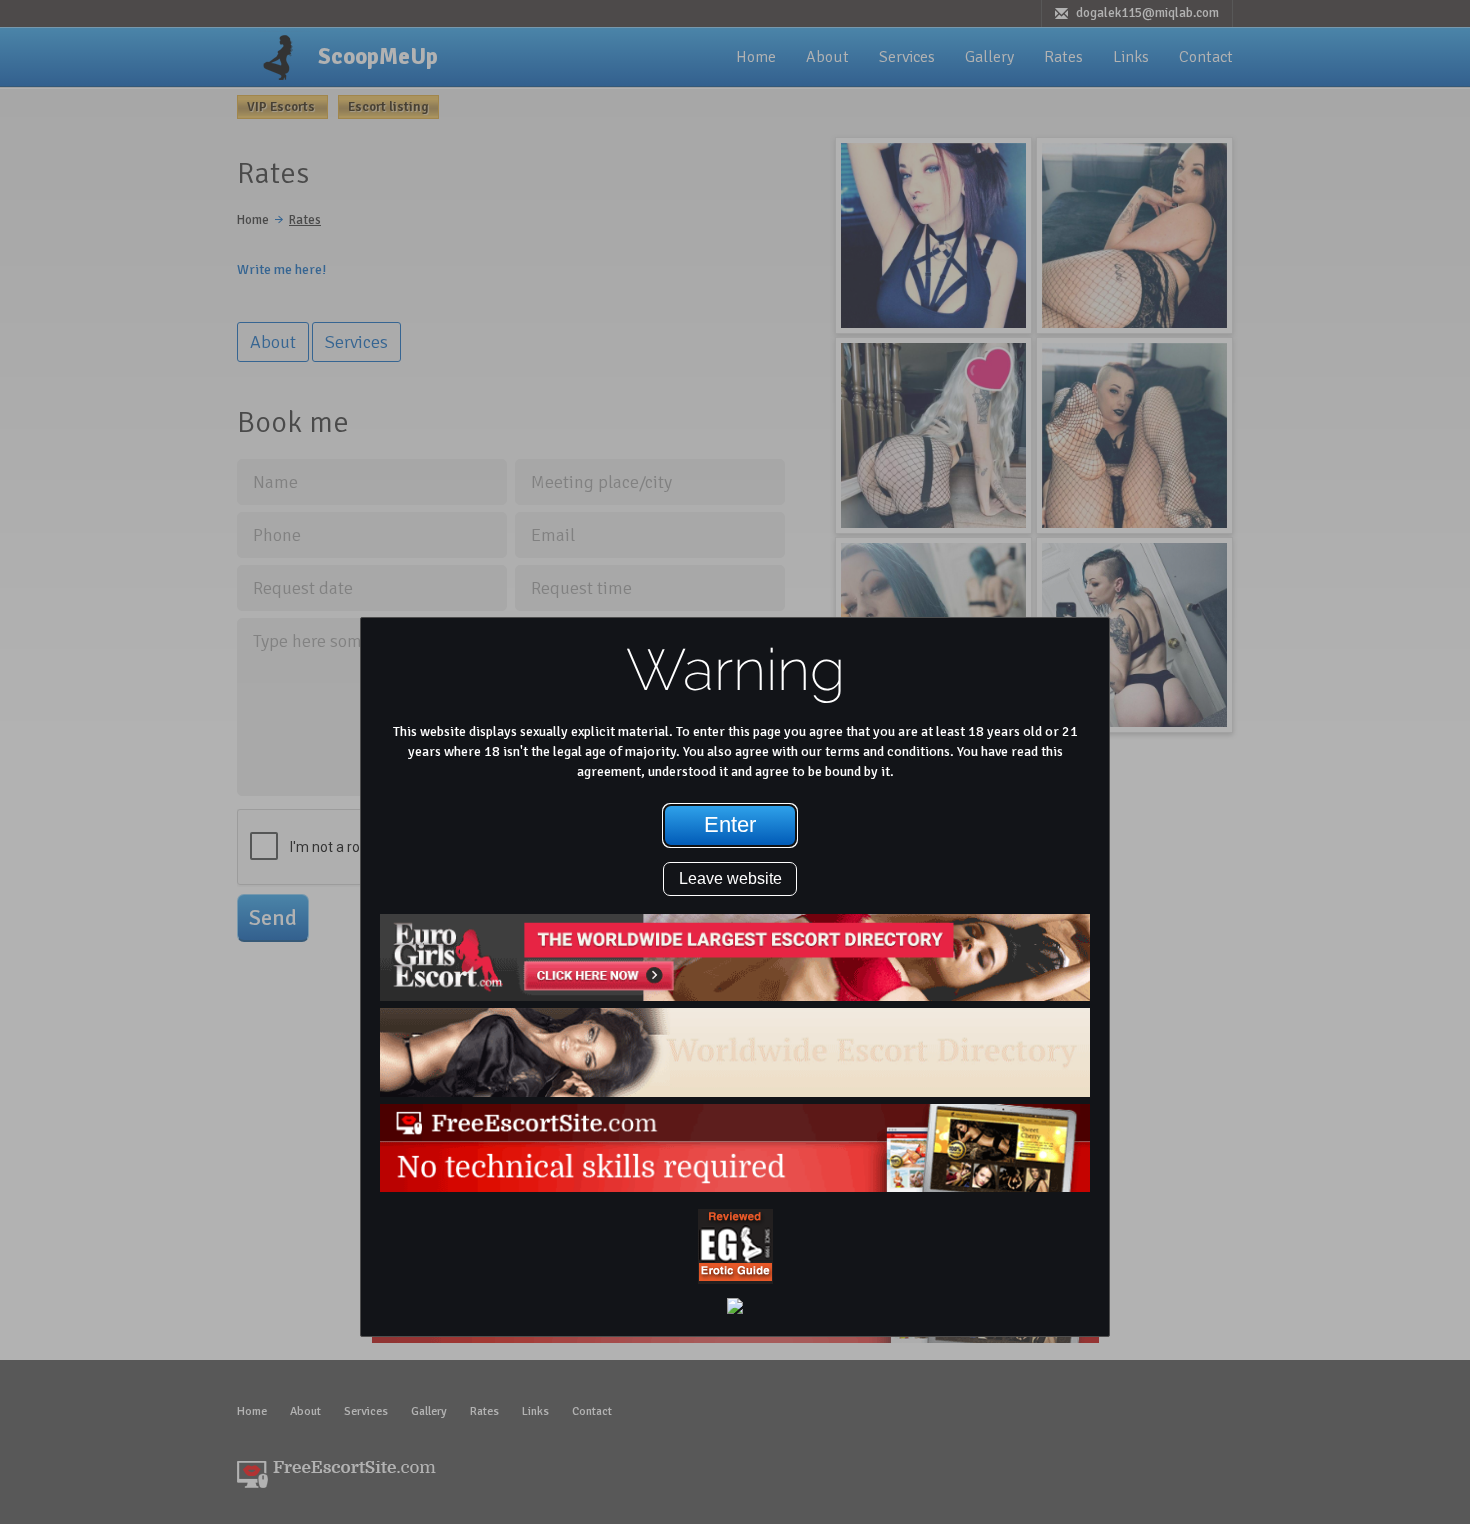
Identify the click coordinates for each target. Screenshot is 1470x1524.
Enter (730, 824)
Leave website (730, 878)
